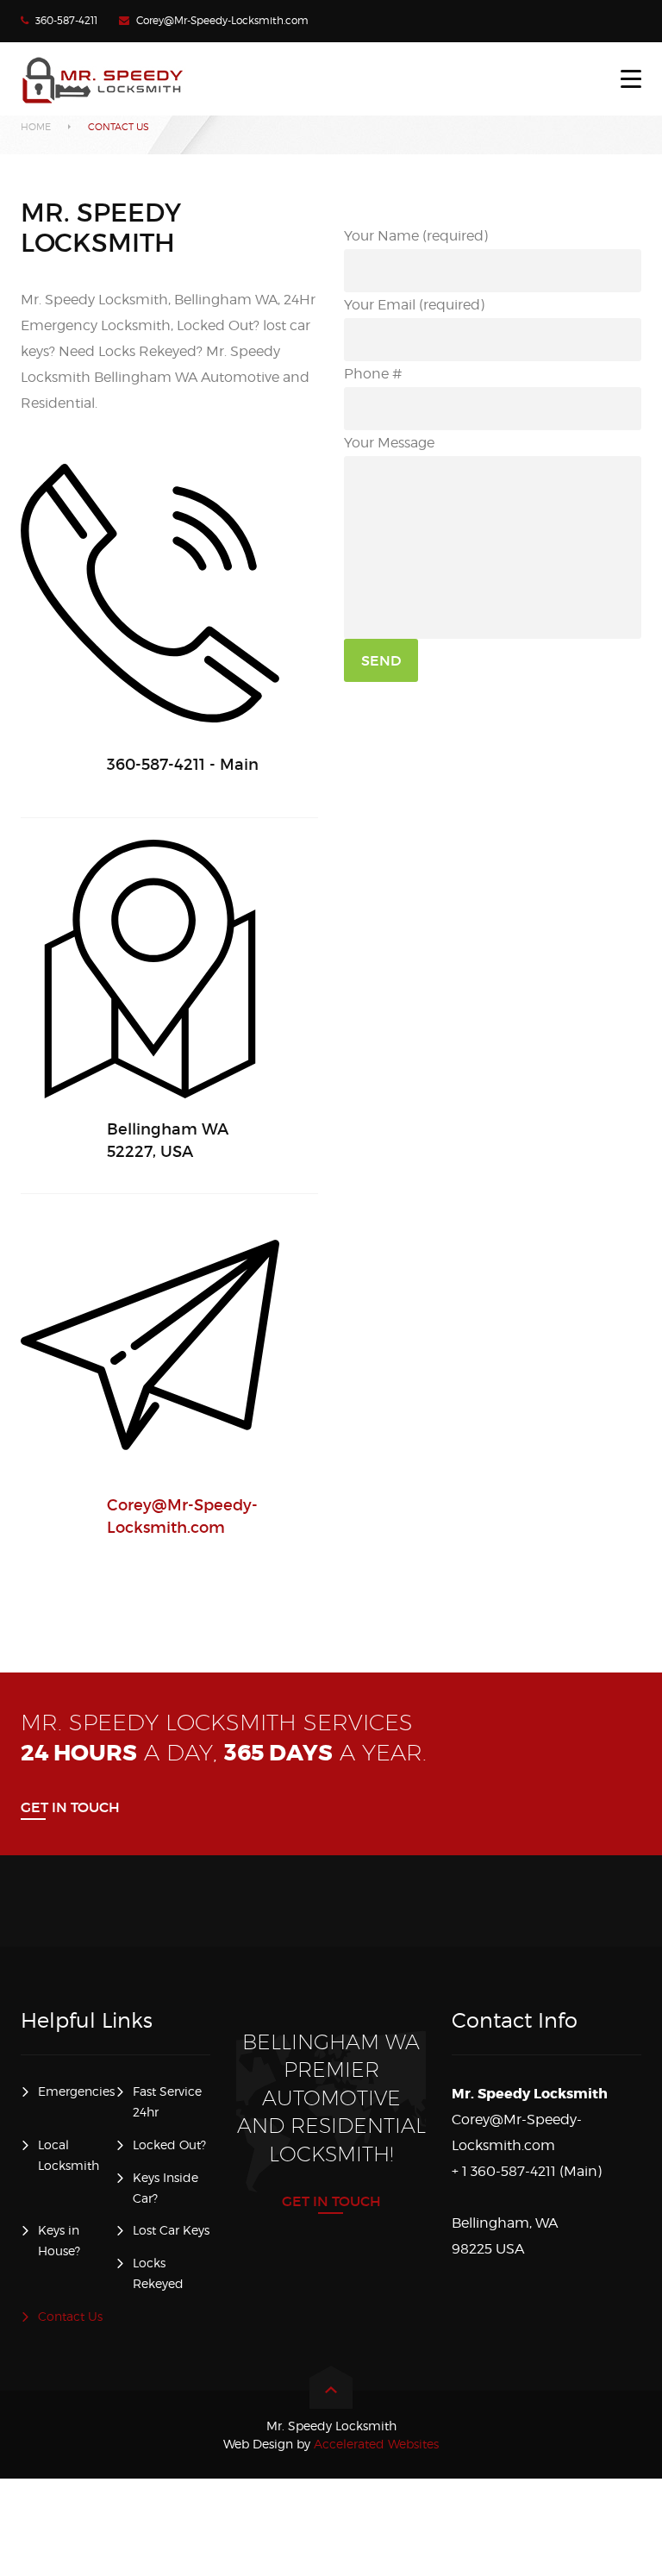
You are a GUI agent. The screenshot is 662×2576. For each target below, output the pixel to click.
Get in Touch (70, 1807)
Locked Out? (169, 2145)
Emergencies (76, 2091)
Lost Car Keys (171, 2230)
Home (36, 127)
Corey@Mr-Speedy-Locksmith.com (222, 20)
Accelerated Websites (331, 2444)
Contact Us (70, 2316)
